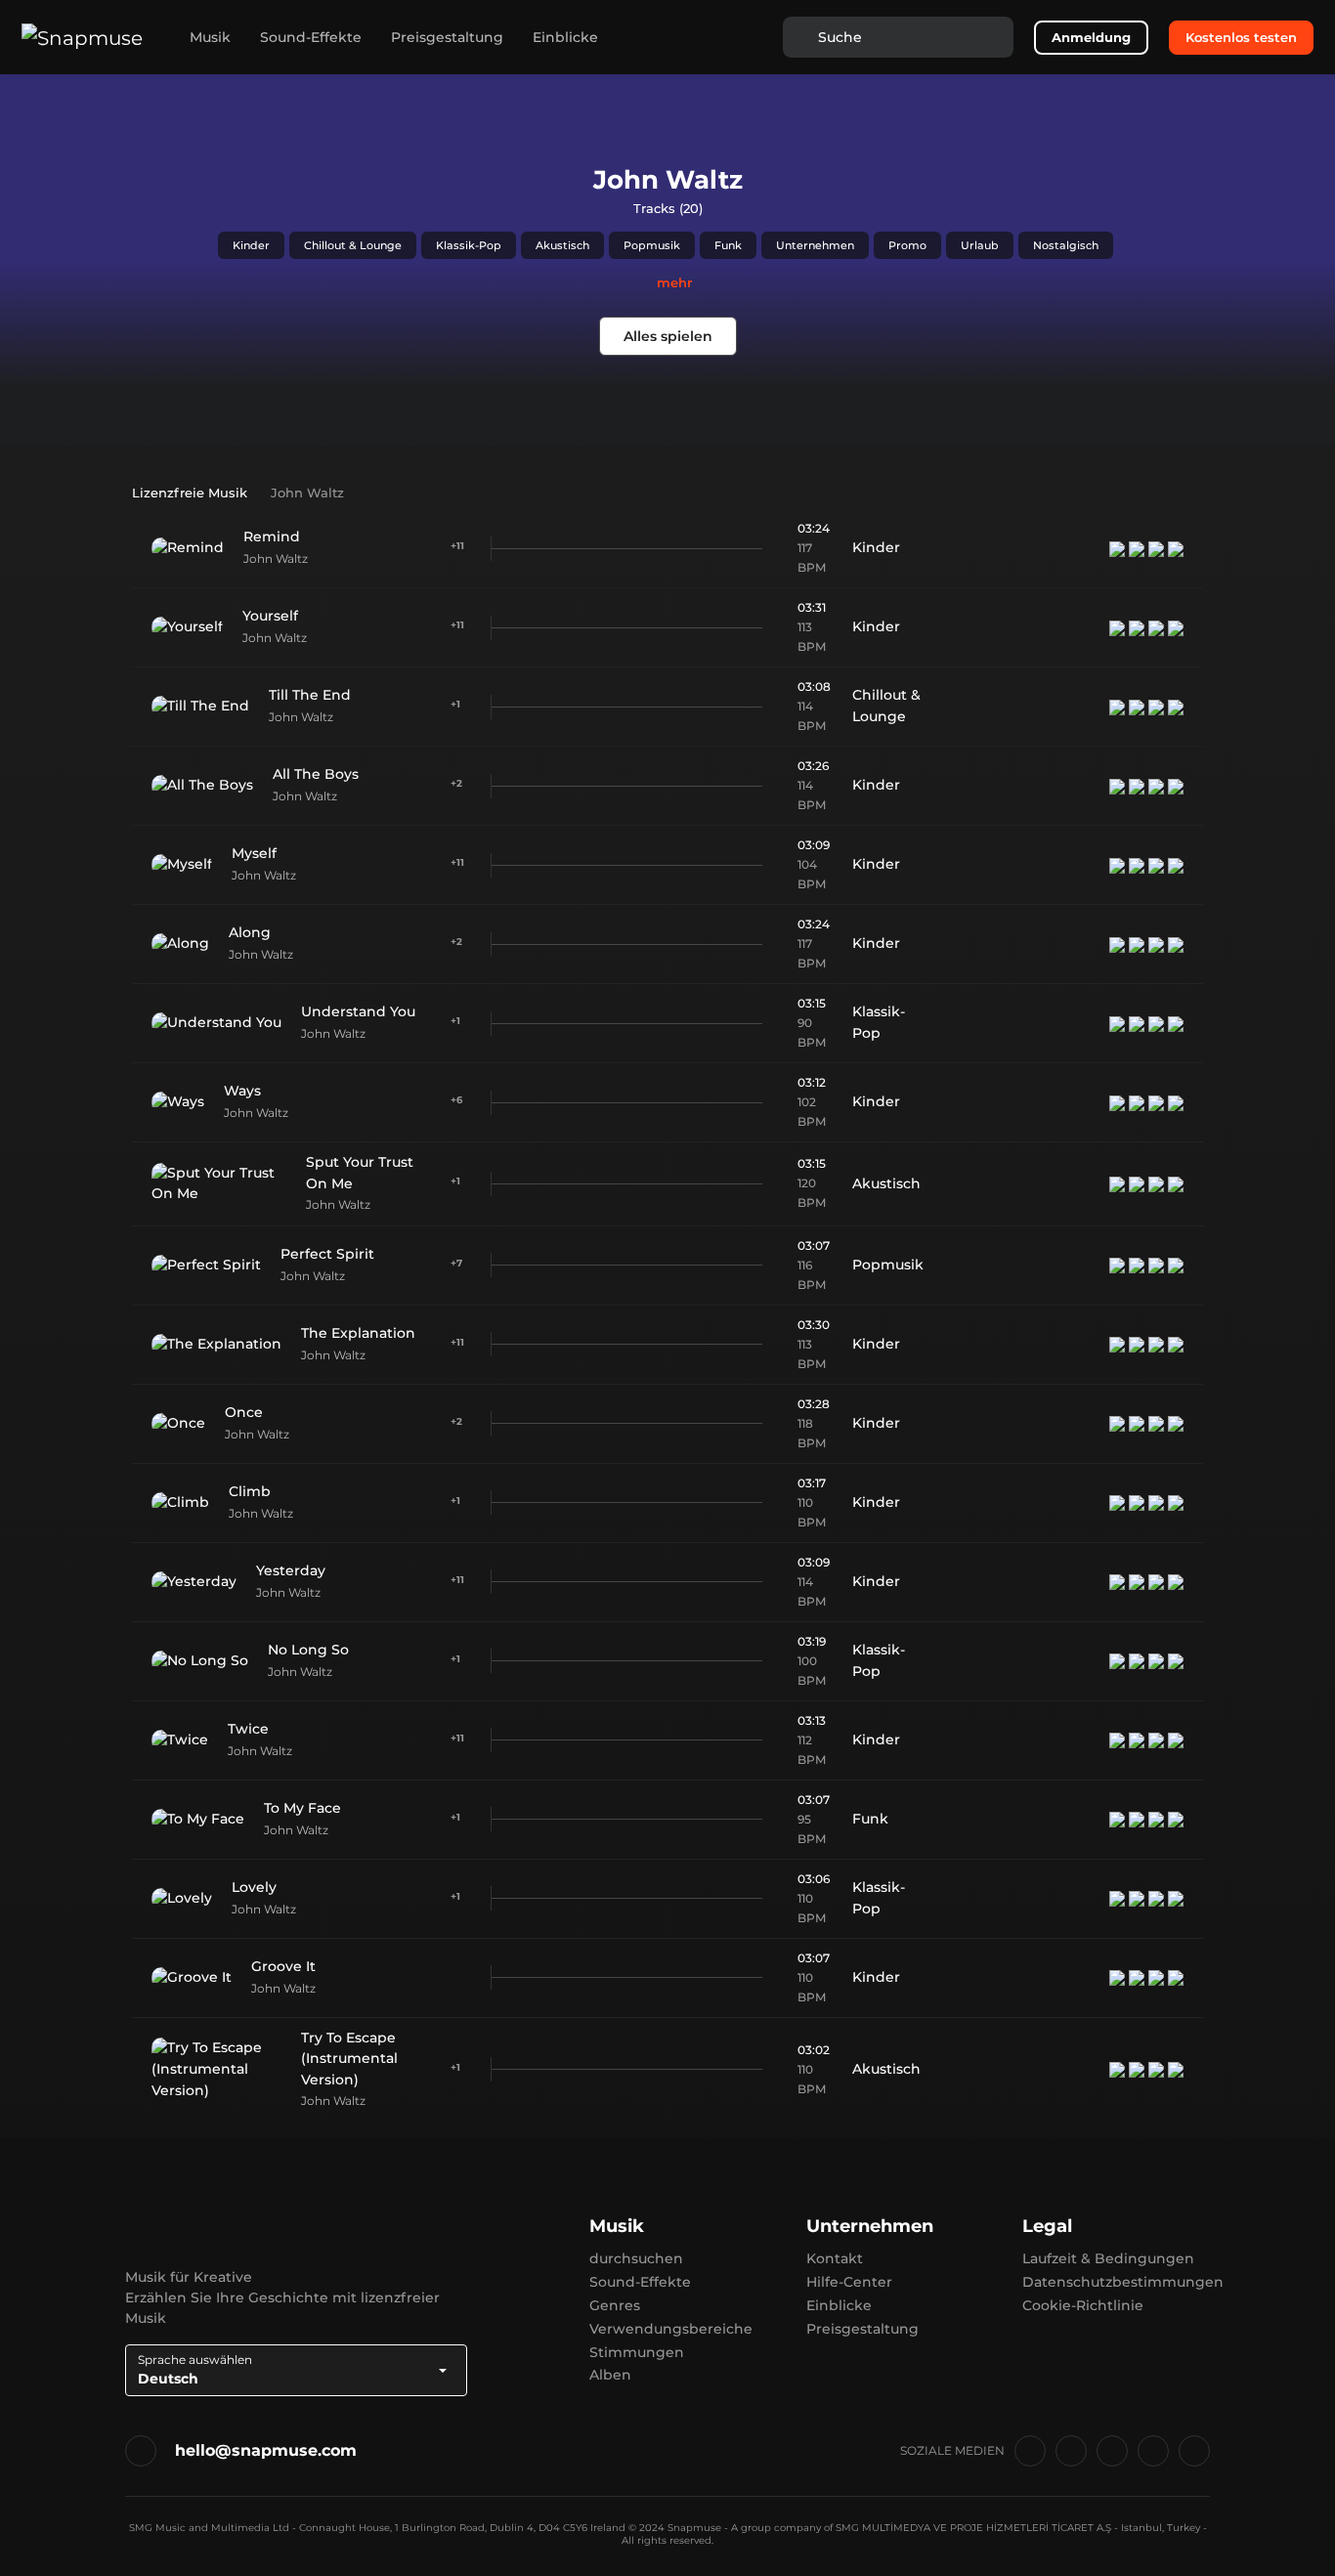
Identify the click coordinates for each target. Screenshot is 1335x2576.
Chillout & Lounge (353, 245)
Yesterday (291, 1570)
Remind (272, 537)
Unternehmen (815, 245)
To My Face (302, 1808)
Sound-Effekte (311, 37)
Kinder (251, 245)
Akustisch (562, 245)
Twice (248, 1729)
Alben (610, 2375)
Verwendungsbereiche (671, 2329)
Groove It (283, 1966)
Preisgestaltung (447, 37)
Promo (907, 245)
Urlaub (980, 245)
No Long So (308, 1650)
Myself (254, 853)
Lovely (254, 1887)
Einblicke (565, 37)
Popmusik (652, 245)
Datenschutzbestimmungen (1123, 2282)
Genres (615, 2305)
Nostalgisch (1066, 245)
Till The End (310, 695)
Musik (210, 37)
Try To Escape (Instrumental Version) (349, 2059)
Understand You (358, 1011)
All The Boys (316, 774)
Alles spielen (668, 336)
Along (250, 932)
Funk (728, 245)
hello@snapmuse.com (266, 2450)
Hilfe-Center (849, 2282)
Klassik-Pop (469, 245)
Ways (242, 1091)
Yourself (270, 616)
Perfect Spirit (327, 1254)
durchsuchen (636, 2258)
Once (244, 1412)
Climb (250, 1491)
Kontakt (835, 2258)
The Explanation (358, 1333)
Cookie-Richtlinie (1083, 2305)
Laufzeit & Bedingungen (1108, 2258)
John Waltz (276, 558)
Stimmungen (637, 2352)
